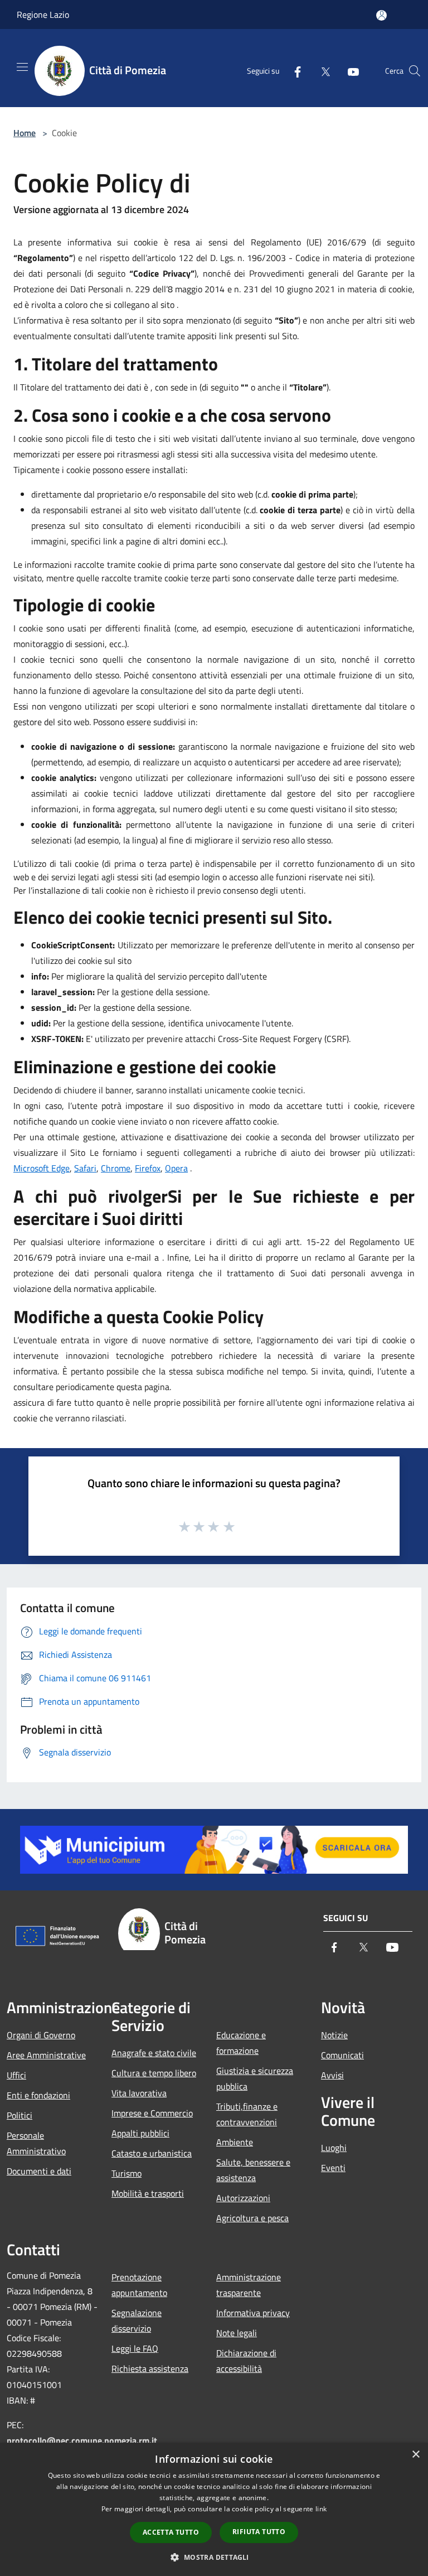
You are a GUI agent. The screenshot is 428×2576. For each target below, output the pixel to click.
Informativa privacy (253, 2313)
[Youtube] (349, 71)
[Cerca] (415, 71)
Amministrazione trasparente (249, 2285)
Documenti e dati (39, 2171)
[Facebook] (293, 71)
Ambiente (235, 2142)
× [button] (415, 2455)
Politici (20, 2115)
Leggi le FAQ (135, 2348)
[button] (214, 2557)
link (321, 2509)
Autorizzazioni (243, 2198)
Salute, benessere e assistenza (253, 2170)
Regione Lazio (43, 15)
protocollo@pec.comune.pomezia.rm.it (82, 2440)
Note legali (237, 2333)
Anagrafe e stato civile (154, 2053)
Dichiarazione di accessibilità (246, 2361)
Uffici (16, 2075)
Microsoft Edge (42, 1168)
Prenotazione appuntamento (139, 2285)
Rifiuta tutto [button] (259, 2532)
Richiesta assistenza (150, 2368)
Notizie (334, 2035)
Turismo (127, 2173)
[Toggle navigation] (22, 67)
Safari (85, 1168)
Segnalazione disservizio (137, 2321)
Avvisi (332, 2075)
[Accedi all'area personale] (381, 15)
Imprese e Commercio (152, 2113)
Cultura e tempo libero (154, 2073)
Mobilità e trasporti (148, 2193)
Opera (176, 1168)
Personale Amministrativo (36, 2143)
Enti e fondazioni (38, 2095)
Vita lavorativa (139, 2093)
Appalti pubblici (140, 2133)
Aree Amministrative (46, 2055)
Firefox (148, 1168)
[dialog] (214, 2509)
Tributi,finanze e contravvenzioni (247, 2114)
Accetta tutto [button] (171, 2532)
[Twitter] (321, 71)
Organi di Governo (41, 2035)
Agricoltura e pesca (252, 2218)
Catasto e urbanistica (152, 2153)
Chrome (116, 1168)
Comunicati (342, 2055)
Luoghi (334, 2148)
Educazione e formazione (241, 2043)
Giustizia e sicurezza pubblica (255, 2078)
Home (25, 133)
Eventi (333, 2168)
